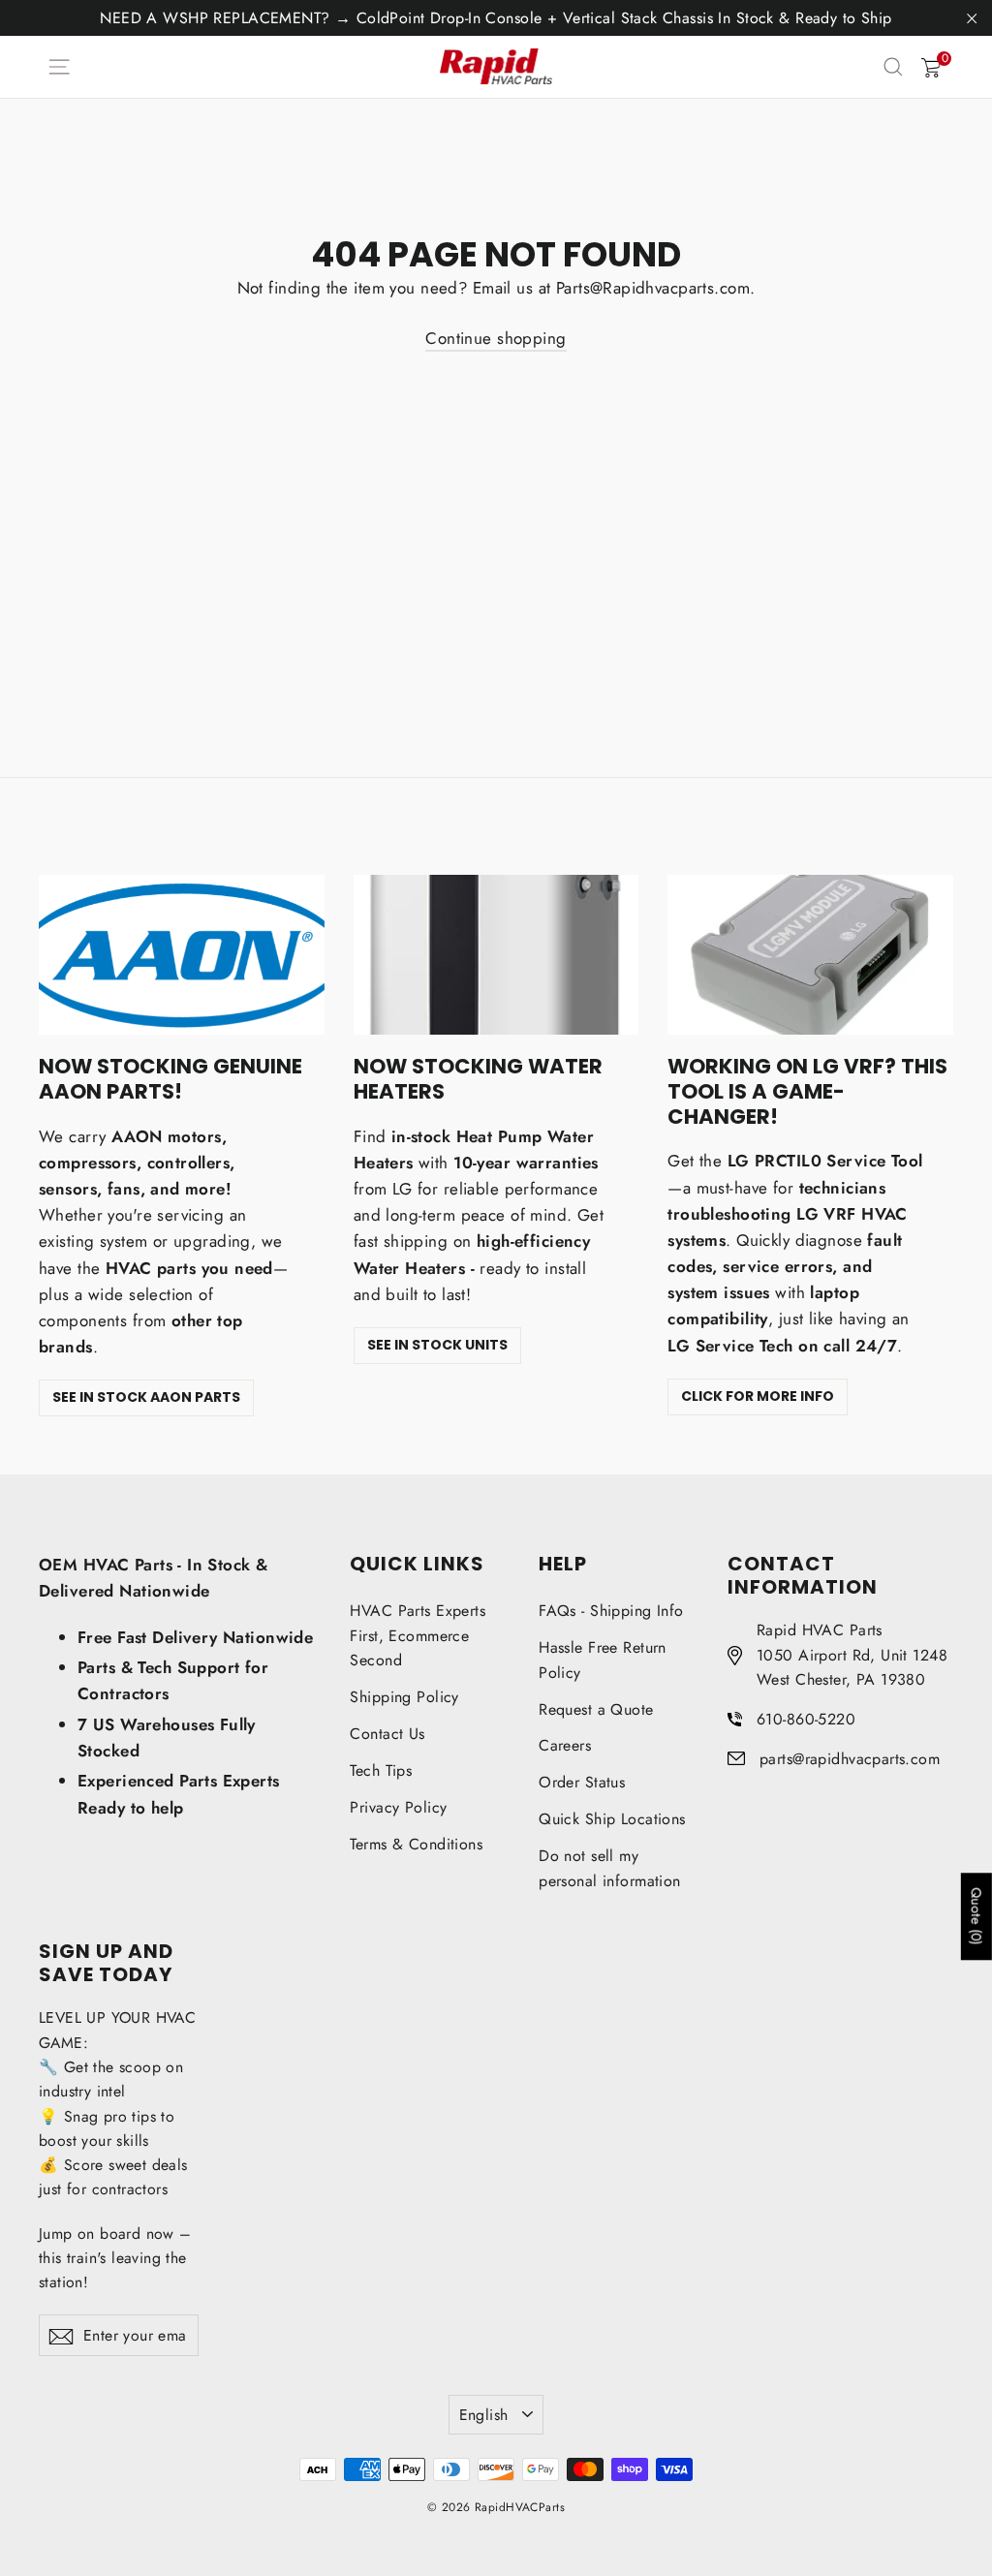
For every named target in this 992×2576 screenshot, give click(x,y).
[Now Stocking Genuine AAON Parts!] (182, 955)
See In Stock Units (437, 1345)
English (484, 2415)
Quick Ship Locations (612, 1819)
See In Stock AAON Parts (146, 1397)
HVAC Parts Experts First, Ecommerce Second (418, 1635)
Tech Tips (381, 1770)
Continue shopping (496, 338)
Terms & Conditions (416, 1844)
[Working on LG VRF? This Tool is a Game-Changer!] (810, 955)
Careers (565, 1745)
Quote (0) (976, 1916)
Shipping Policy (404, 1697)
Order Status (582, 1782)
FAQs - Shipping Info (611, 1611)
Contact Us (387, 1734)
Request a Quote (596, 1709)
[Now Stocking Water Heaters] (496, 955)
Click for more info (758, 1396)
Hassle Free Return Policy (603, 1660)
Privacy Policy (398, 1807)
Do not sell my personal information (610, 1868)
